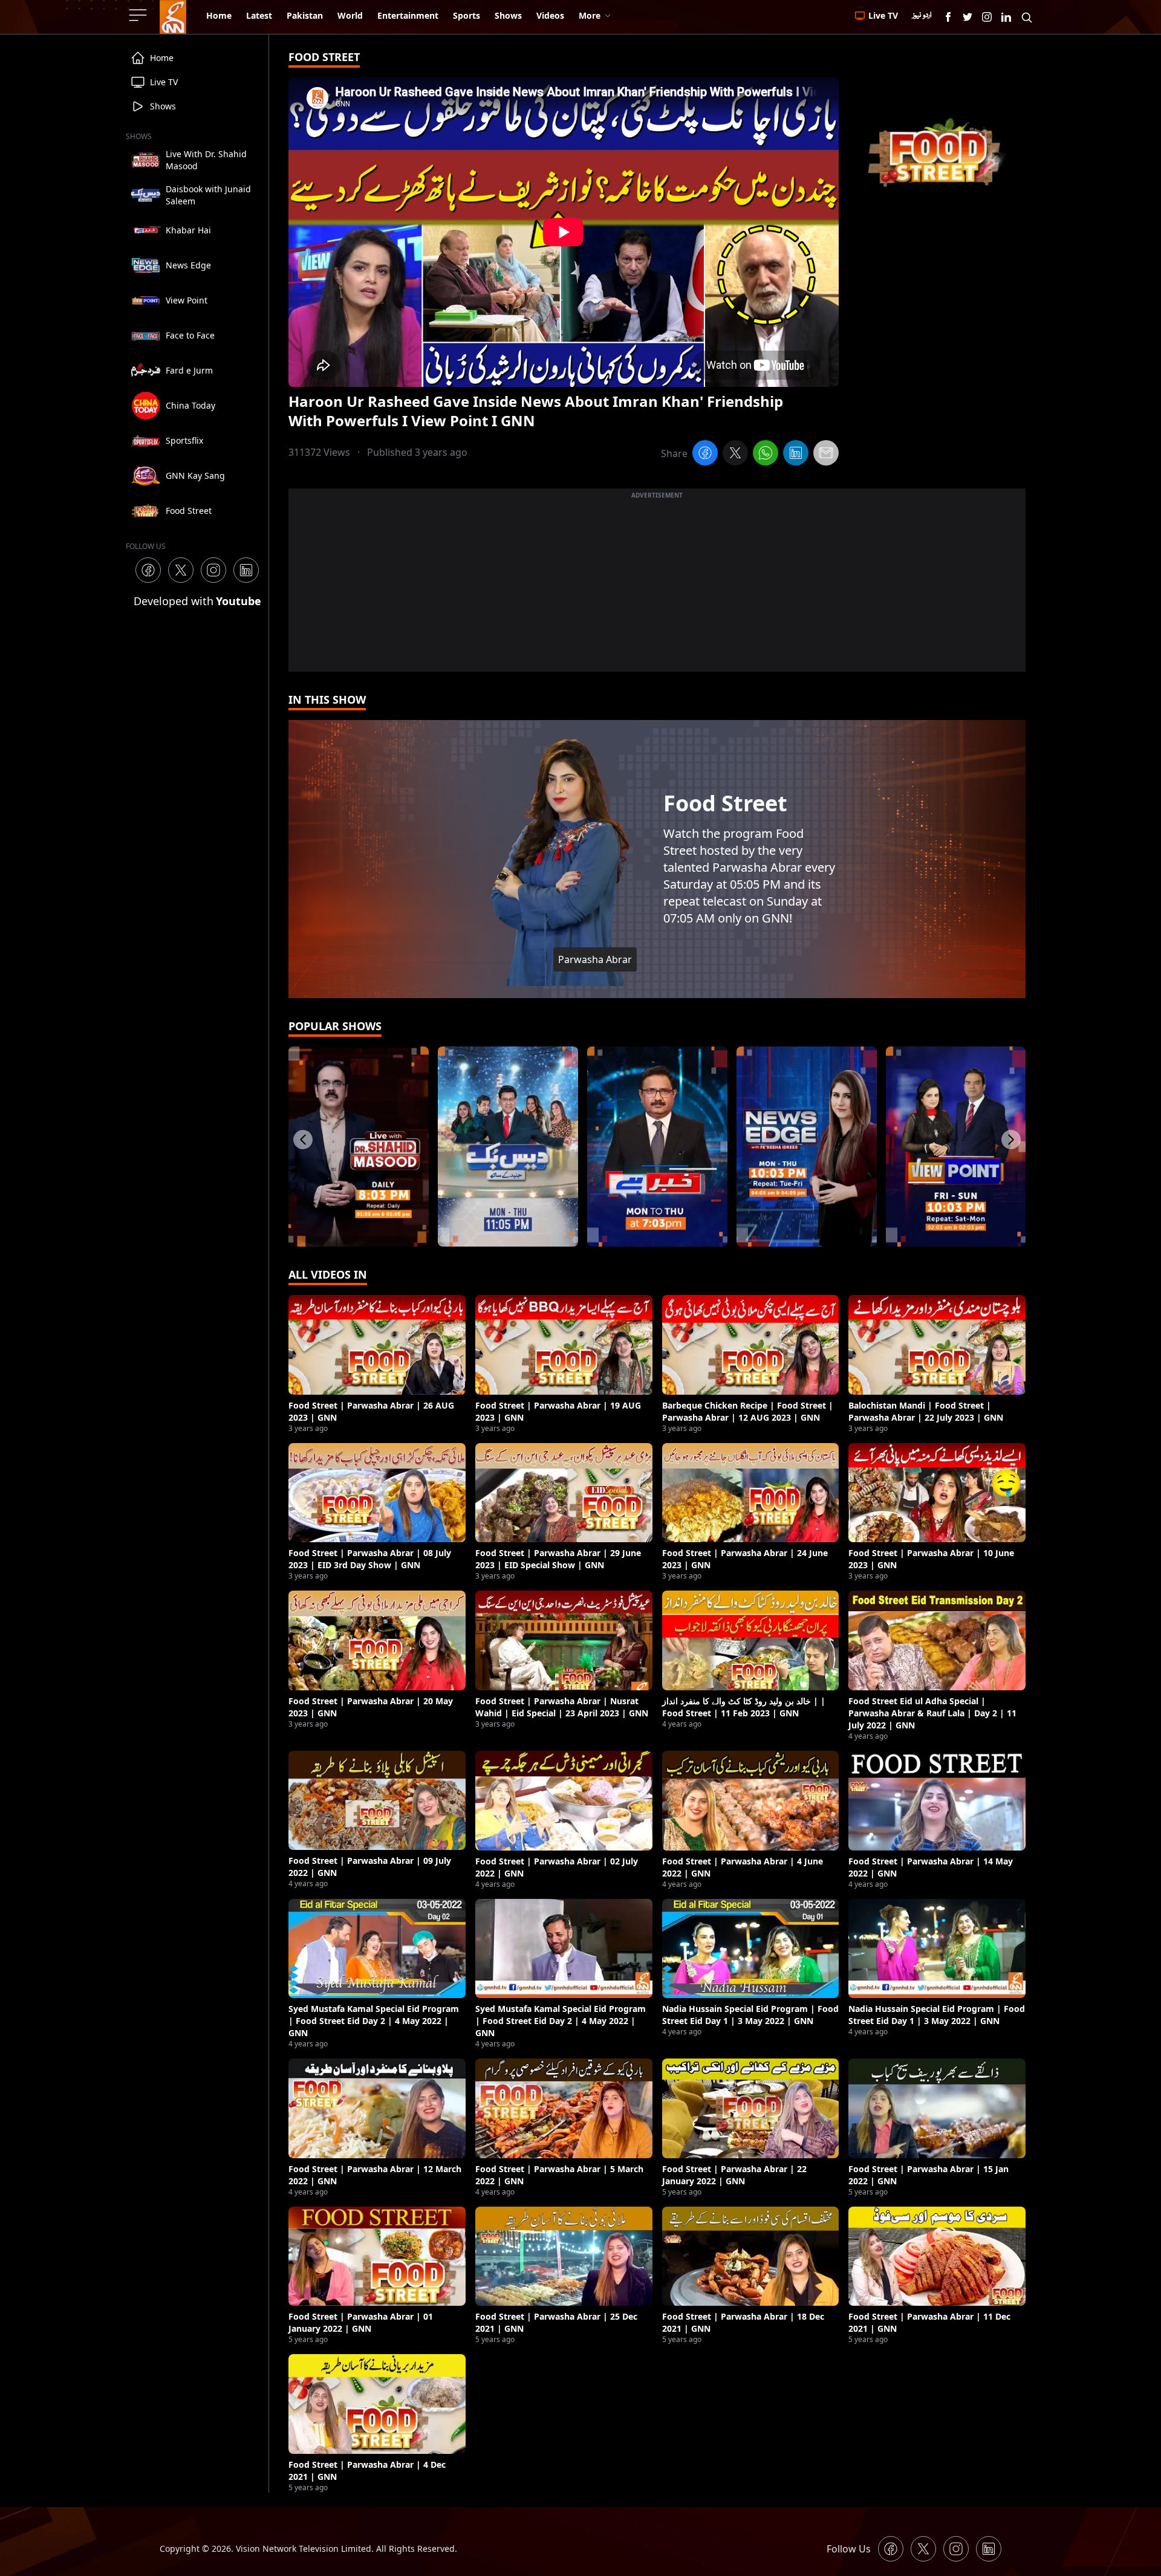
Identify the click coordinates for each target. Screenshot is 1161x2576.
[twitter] (735, 455)
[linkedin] (796, 455)
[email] (826, 455)
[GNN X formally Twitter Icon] (968, 17)
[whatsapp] (766, 455)
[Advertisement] (657, 587)
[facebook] (705, 455)
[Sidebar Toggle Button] (139, 15)
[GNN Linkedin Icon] (1006, 17)
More (590, 15)
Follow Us (849, 2549)
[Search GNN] (1027, 17)
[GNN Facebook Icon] (948, 17)
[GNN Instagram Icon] (987, 17)
